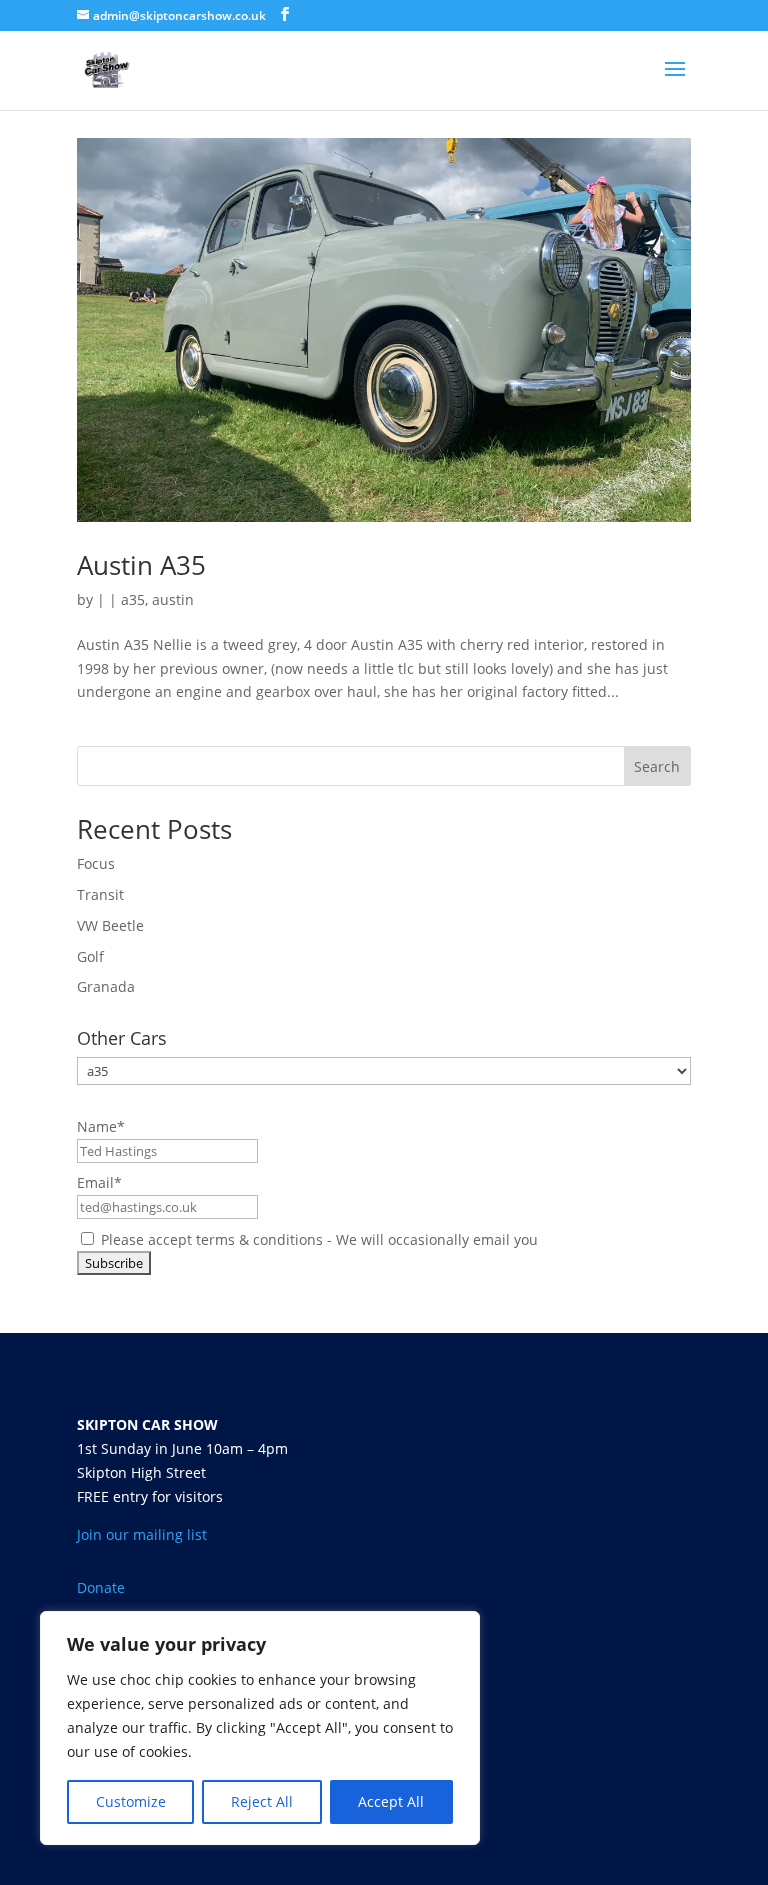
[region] (260, 1728)
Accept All (391, 1801)
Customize (131, 1801)
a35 (133, 599)
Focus (96, 863)
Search (657, 766)
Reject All (262, 1801)
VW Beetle (110, 925)
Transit (100, 894)
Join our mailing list (142, 1534)
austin (173, 599)
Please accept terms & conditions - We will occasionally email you (317, 1239)
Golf (90, 956)
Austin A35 (141, 565)
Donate (101, 1587)
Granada (106, 986)
